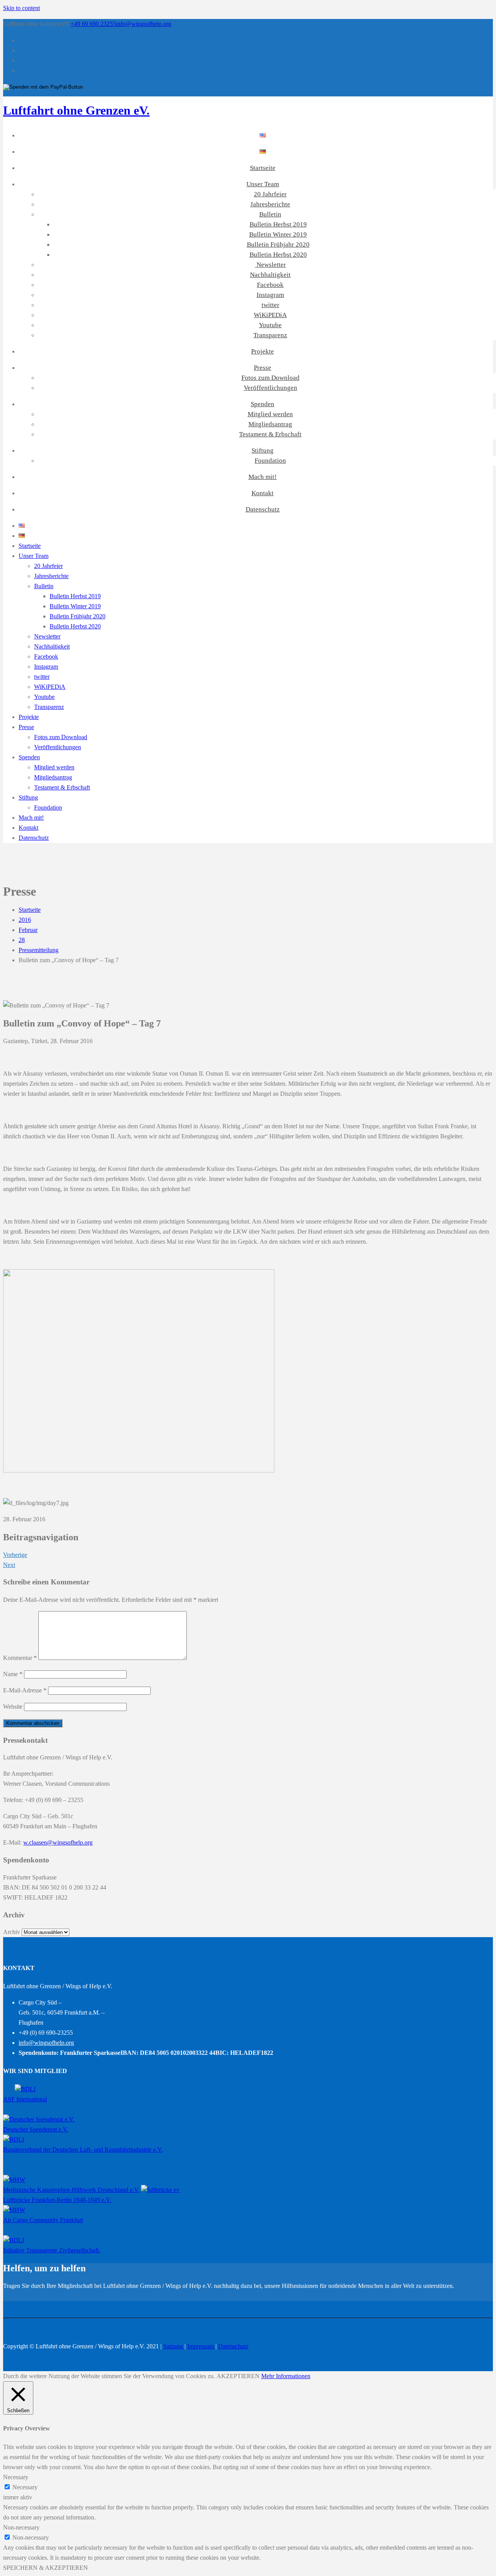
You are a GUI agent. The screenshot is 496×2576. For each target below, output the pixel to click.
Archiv (12, 1932)
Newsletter (270, 265)
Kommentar (20, 1658)
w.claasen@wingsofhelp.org (58, 1842)
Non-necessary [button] (21, 2527)
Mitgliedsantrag (270, 424)
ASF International (25, 2099)
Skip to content (22, 8)
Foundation (270, 461)
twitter (270, 305)
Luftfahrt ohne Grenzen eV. (76, 110)
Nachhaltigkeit (270, 275)
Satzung (174, 2346)
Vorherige (15, 1555)
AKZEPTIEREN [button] (238, 2376)
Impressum (201, 2346)
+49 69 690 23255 (93, 24)
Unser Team (263, 184)
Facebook (270, 285)
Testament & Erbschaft (270, 434)
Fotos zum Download (270, 378)
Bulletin (270, 214)
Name (13, 1674)
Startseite (263, 168)
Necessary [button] (16, 2477)
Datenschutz (263, 509)
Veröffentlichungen (270, 388)
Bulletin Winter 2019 (278, 234)
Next (9, 1565)
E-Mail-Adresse (25, 1690)
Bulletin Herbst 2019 (278, 224)
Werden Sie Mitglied (28, 2296)
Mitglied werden (270, 414)
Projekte (263, 351)
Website (13, 1707)
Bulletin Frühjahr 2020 (278, 245)
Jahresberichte (270, 204)
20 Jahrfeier (270, 194)
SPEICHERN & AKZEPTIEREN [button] (46, 2568)
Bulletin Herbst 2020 (278, 255)
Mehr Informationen (286, 2376)
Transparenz (270, 335)
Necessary (25, 2487)
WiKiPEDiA (270, 315)
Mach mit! (263, 477)
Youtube (270, 325)
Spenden (263, 404)
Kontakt (263, 493)
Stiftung (263, 450)
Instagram (270, 295)
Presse (263, 368)
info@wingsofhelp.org (144, 24)
